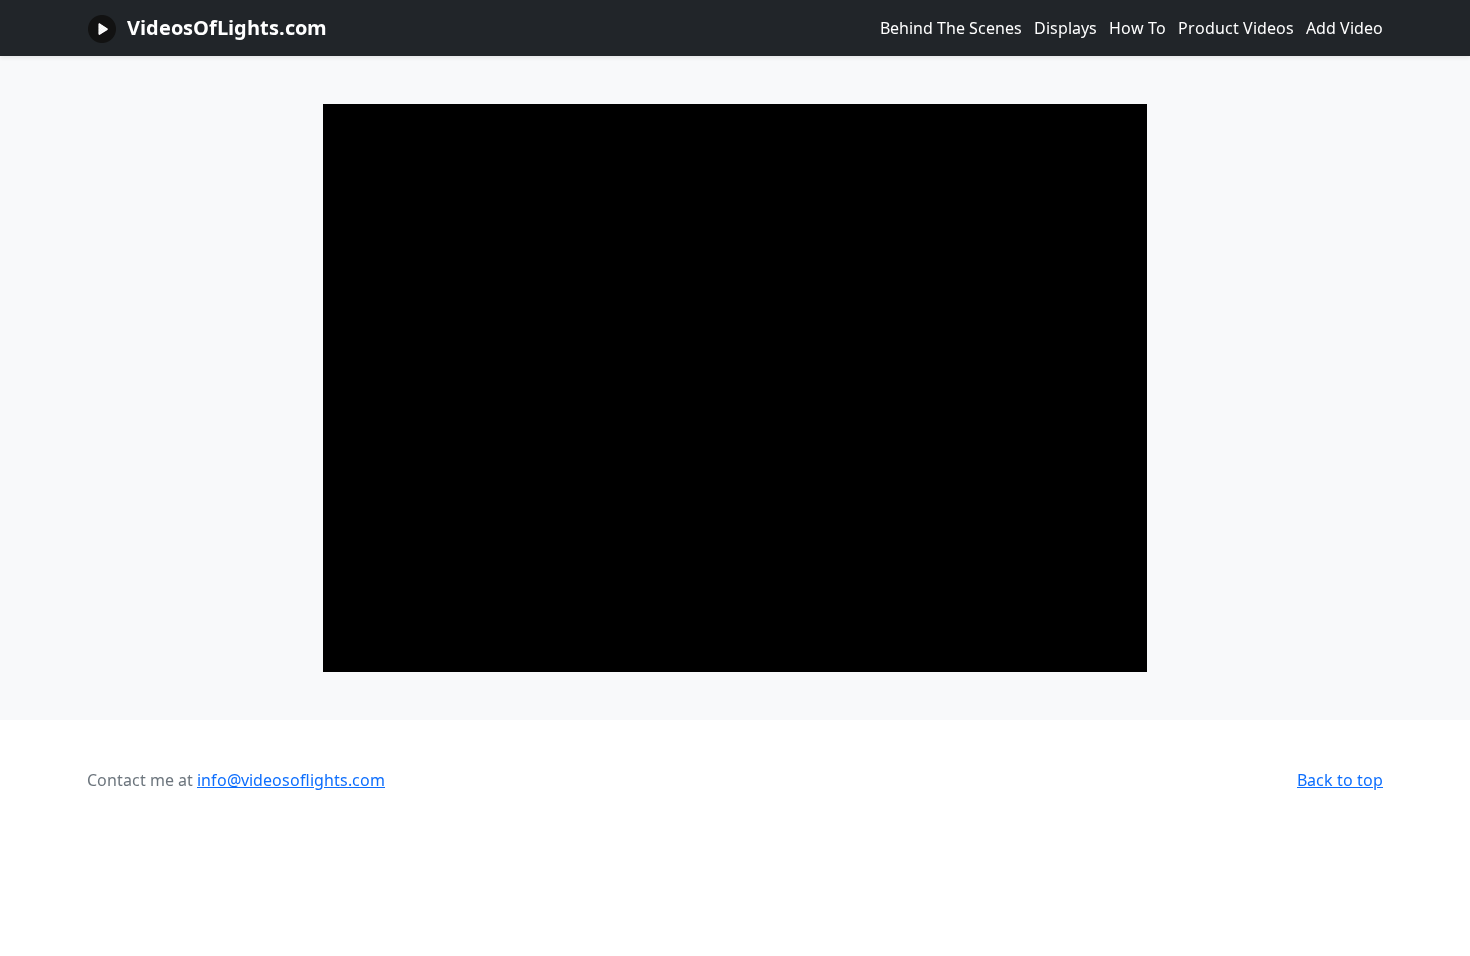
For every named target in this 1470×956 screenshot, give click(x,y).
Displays (1065, 28)
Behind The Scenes (951, 28)
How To (1137, 28)
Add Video (1344, 28)
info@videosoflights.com (291, 780)
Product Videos (1236, 28)
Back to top (1340, 780)
